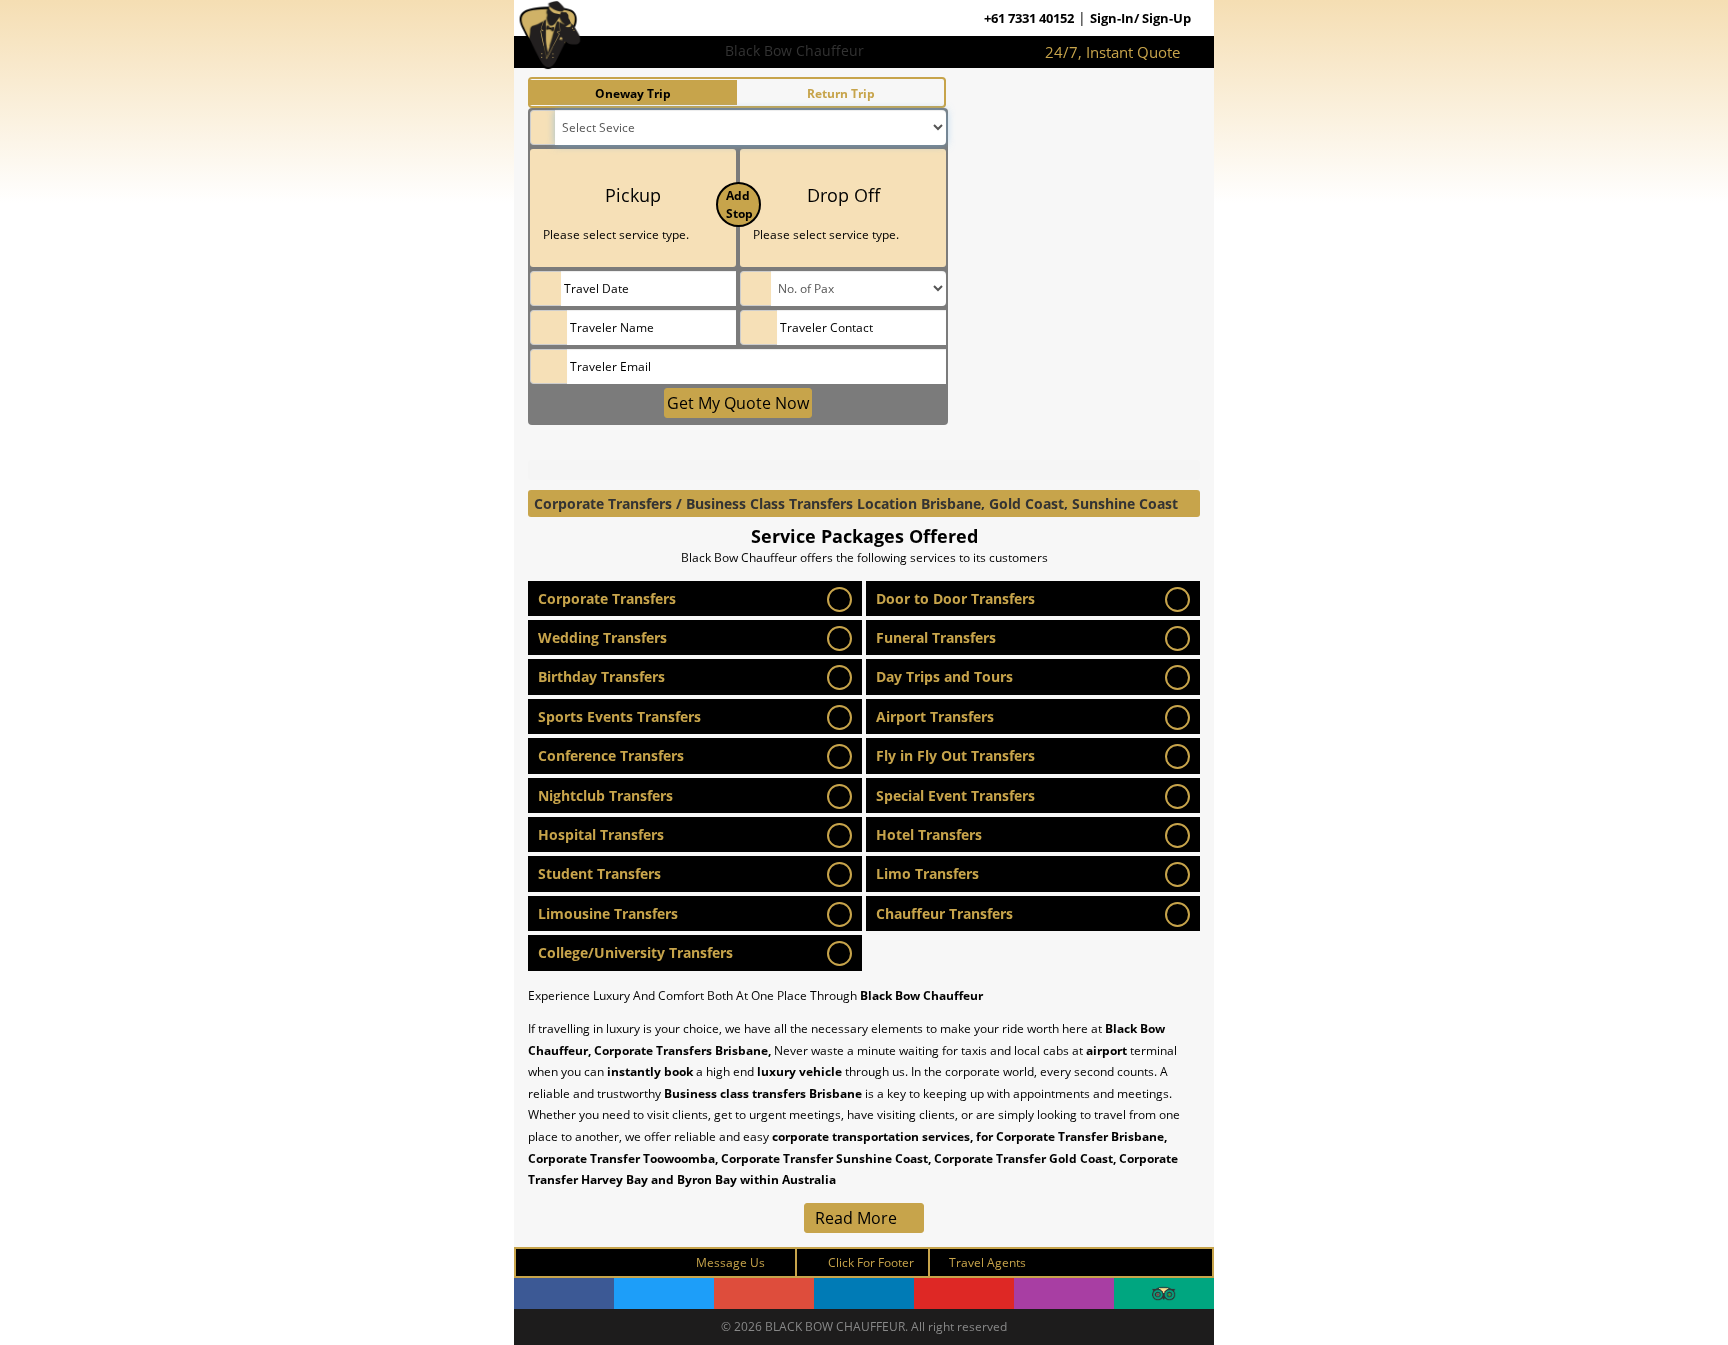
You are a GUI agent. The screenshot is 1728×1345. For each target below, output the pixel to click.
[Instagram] (1064, 1293)
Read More (858, 1218)
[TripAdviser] (1164, 1293)
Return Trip (841, 93)
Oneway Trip (633, 93)
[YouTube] (964, 1293)
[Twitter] (664, 1293)
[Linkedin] (864, 1293)
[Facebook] (564, 1293)
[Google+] (764, 1293)
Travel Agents (987, 1262)
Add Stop (739, 204)
